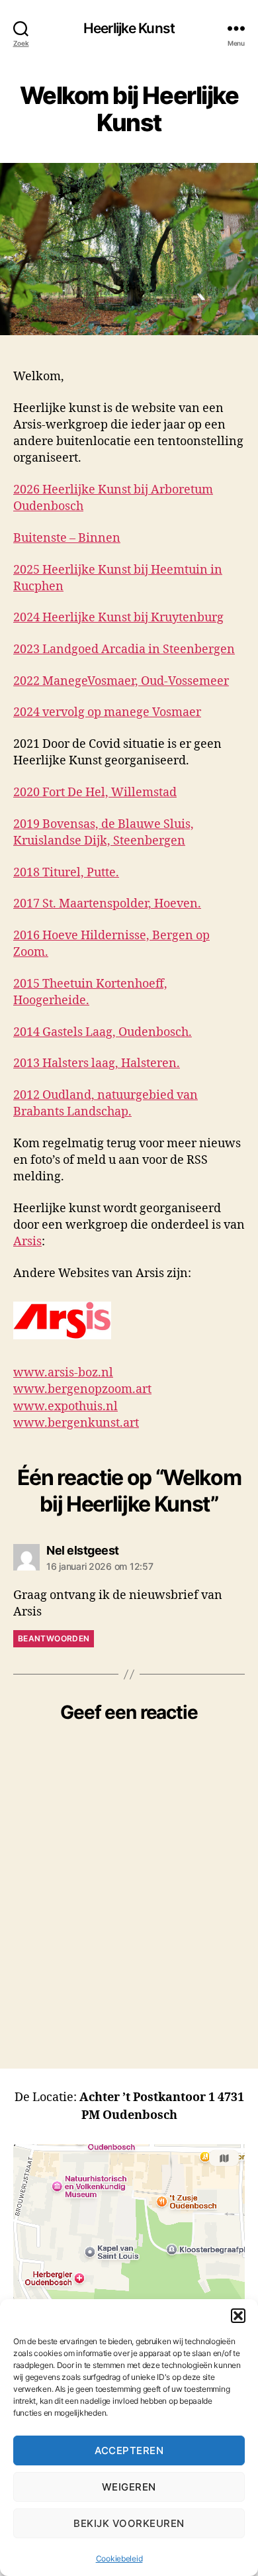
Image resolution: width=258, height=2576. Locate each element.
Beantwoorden (54, 1638)
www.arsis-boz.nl (63, 1373)
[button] (238, 2316)
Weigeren (129, 2487)
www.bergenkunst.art (76, 1423)
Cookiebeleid (119, 2558)
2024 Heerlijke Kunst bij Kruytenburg (118, 618)
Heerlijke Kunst (129, 28)
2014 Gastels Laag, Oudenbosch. (103, 1032)
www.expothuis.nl (65, 1407)
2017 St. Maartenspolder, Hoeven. (107, 904)
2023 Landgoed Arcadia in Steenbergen (124, 649)
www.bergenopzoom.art (82, 1389)
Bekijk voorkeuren (129, 2523)
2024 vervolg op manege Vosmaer (107, 712)
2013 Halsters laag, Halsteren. (97, 1063)
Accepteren (129, 2450)
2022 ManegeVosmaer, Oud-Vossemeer (121, 681)
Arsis (27, 1242)
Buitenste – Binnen (67, 538)
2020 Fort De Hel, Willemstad (95, 793)
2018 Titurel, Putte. (66, 873)
